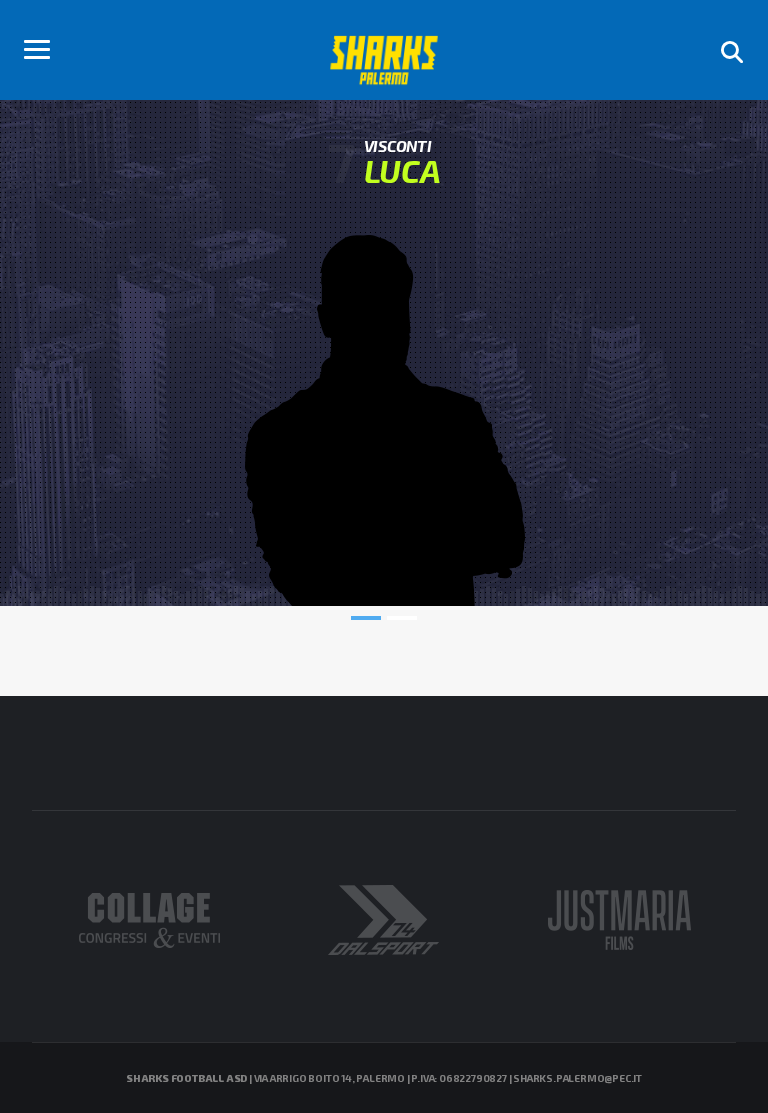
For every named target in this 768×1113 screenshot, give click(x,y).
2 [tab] (402, 618)
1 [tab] (366, 618)
